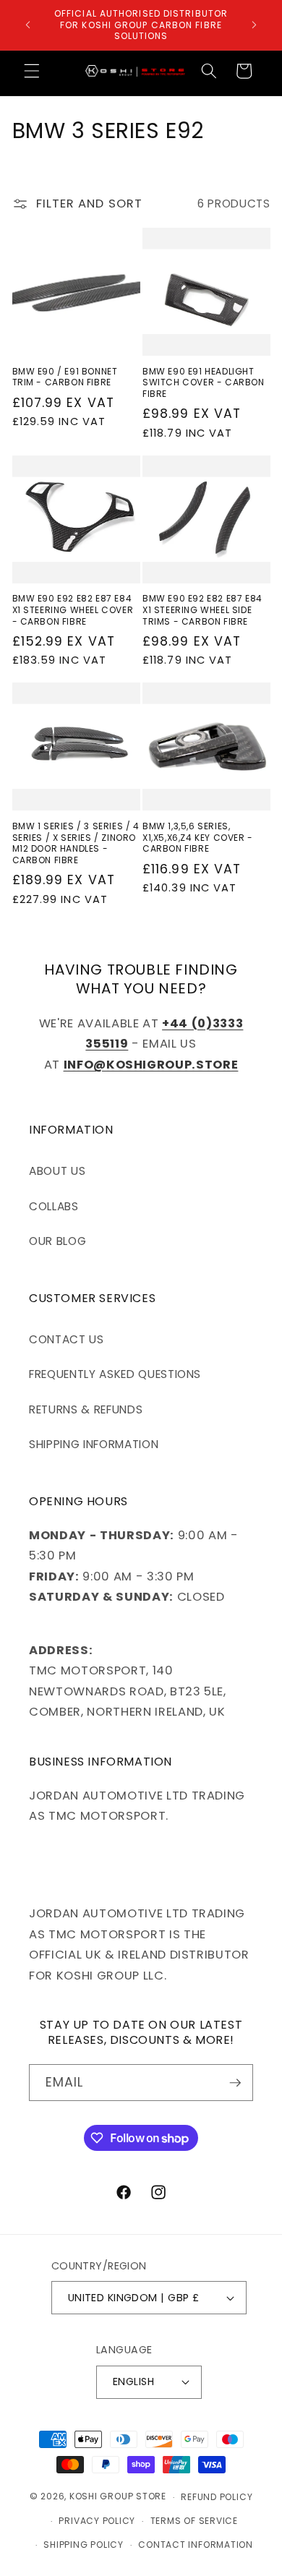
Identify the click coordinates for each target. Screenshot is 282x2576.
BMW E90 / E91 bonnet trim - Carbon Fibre (65, 377)
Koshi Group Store (118, 2497)
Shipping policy (84, 2545)
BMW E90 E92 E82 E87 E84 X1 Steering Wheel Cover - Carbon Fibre (73, 610)
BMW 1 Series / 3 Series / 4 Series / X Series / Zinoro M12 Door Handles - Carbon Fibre (76, 843)
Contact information (196, 2545)
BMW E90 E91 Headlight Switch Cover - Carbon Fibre (204, 383)
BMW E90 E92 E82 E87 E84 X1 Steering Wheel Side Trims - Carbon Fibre (202, 610)
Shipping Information (94, 1444)
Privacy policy (97, 2521)
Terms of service (194, 2521)
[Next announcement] (255, 25)
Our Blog (57, 1241)
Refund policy (217, 2497)
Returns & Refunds (86, 1409)
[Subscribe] (235, 2083)
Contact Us (67, 1339)
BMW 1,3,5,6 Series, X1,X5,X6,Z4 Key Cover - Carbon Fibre (198, 838)
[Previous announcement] (28, 25)
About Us (57, 1171)
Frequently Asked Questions (115, 1374)
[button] (32, 71)
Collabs (54, 1206)
